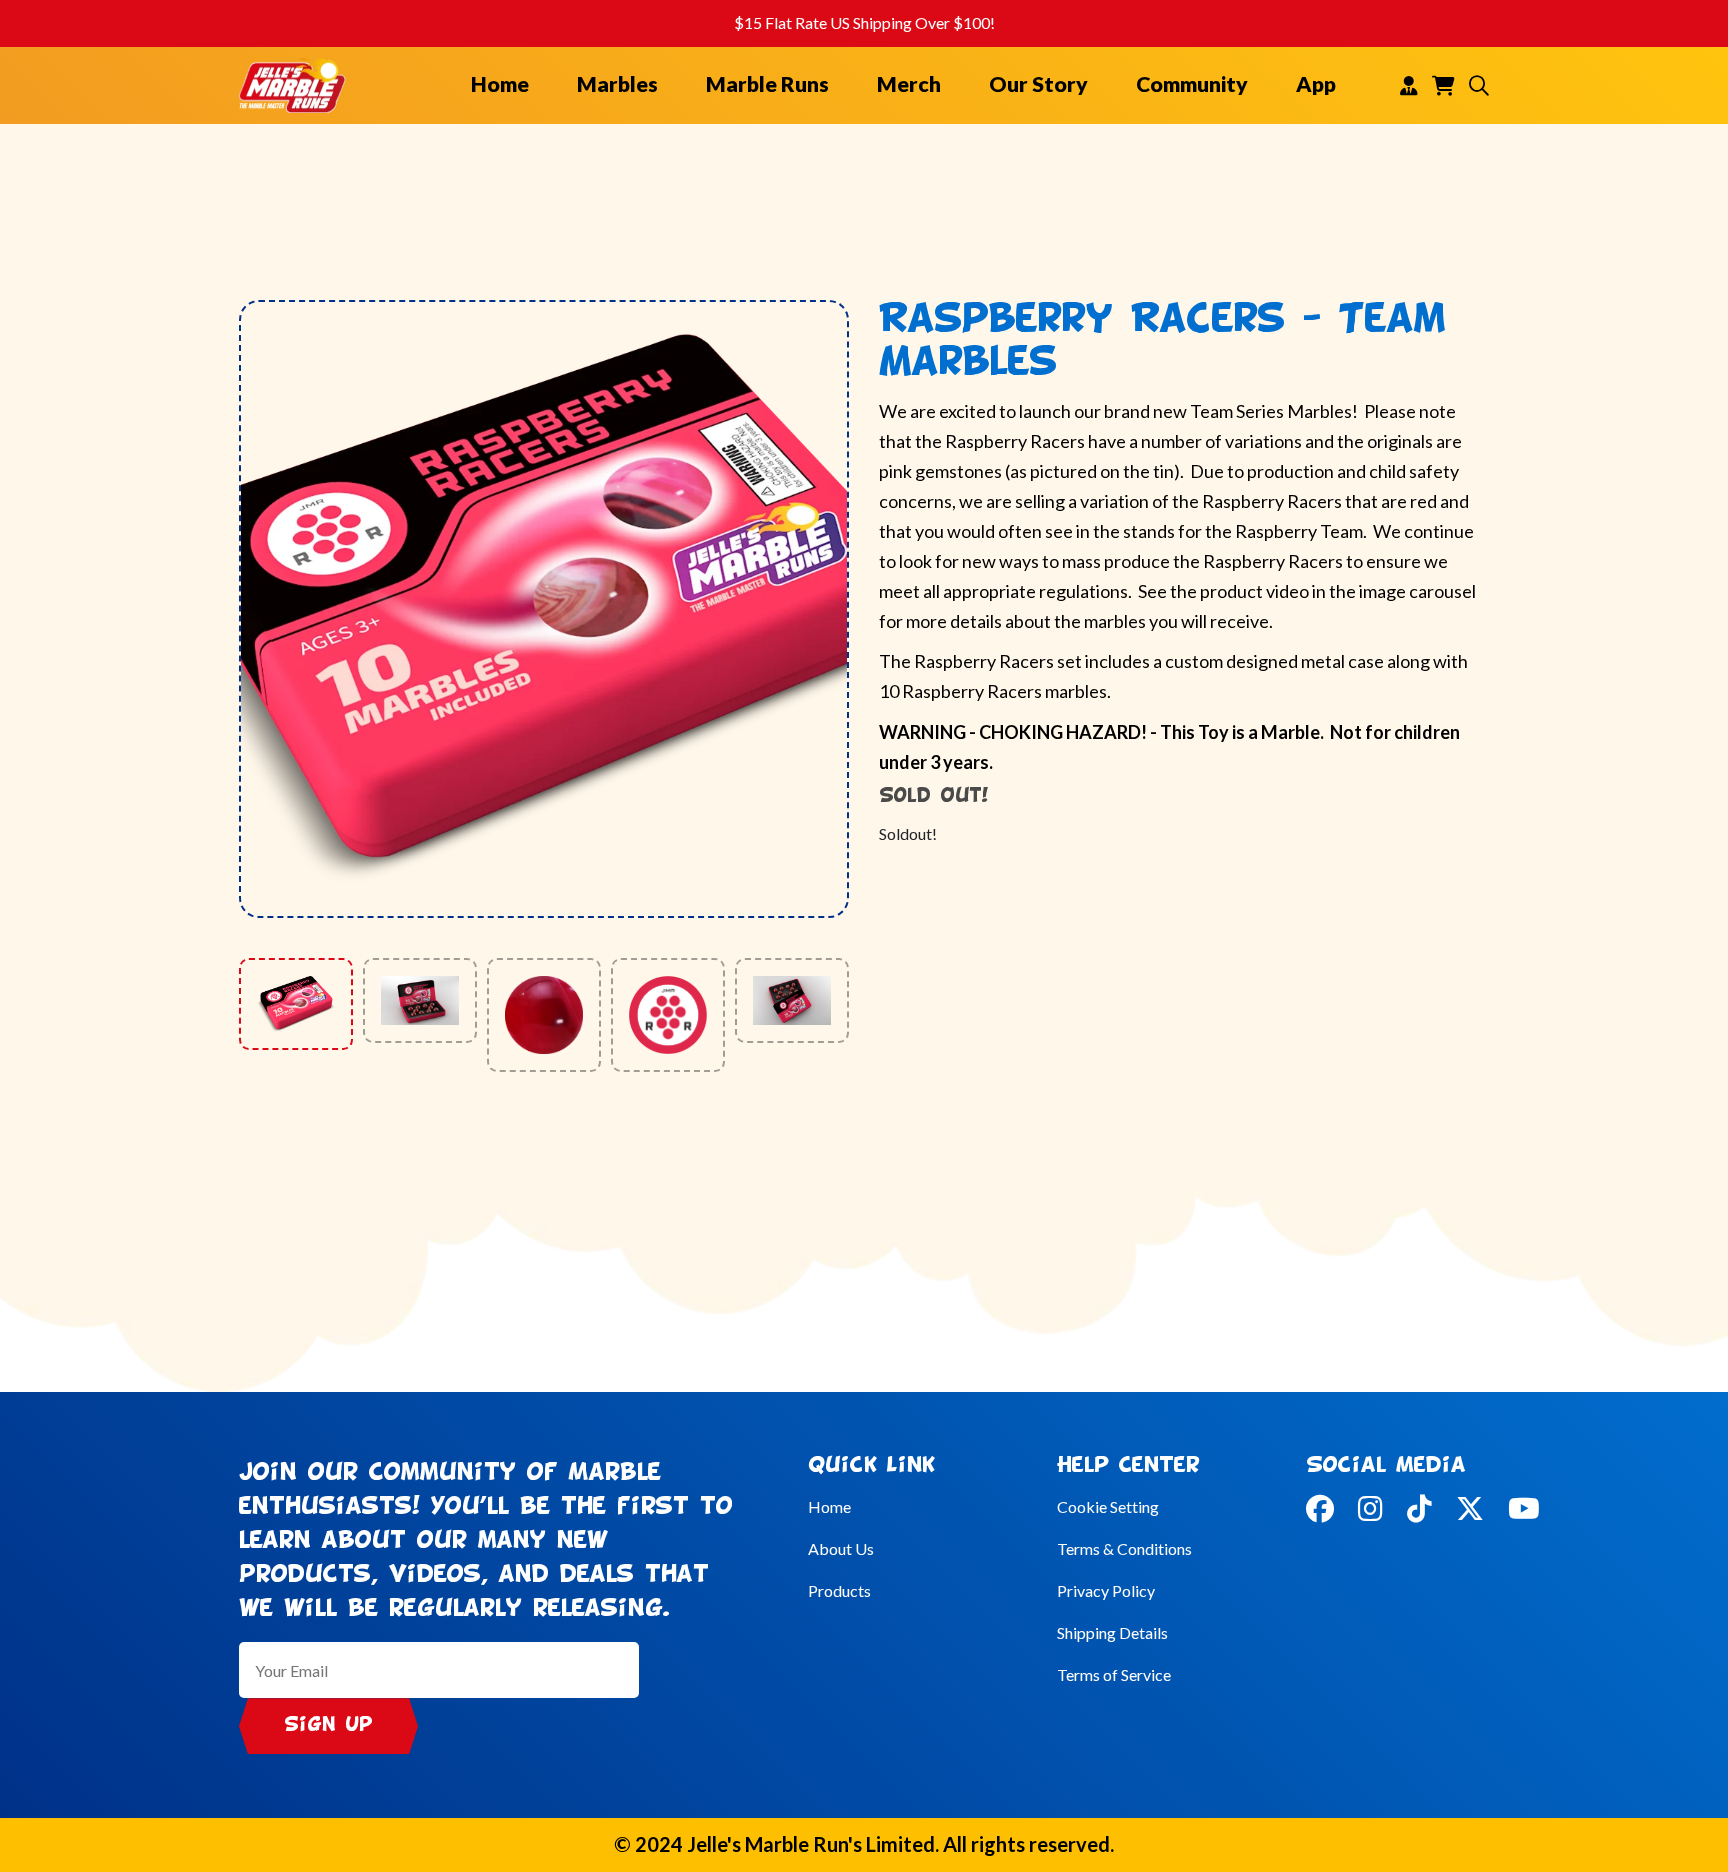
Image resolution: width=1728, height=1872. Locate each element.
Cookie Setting (1108, 1506)
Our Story (1038, 84)
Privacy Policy (1106, 1590)
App (1316, 84)
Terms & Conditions (1124, 1548)
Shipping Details (1112, 1632)
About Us (841, 1548)
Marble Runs (767, 84)
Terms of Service (1114, 1674)
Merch (909, 84)
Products (839, 1590)
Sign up (328, 1725)
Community (1192, 84)
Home (500, 84)
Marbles (617, 84)
